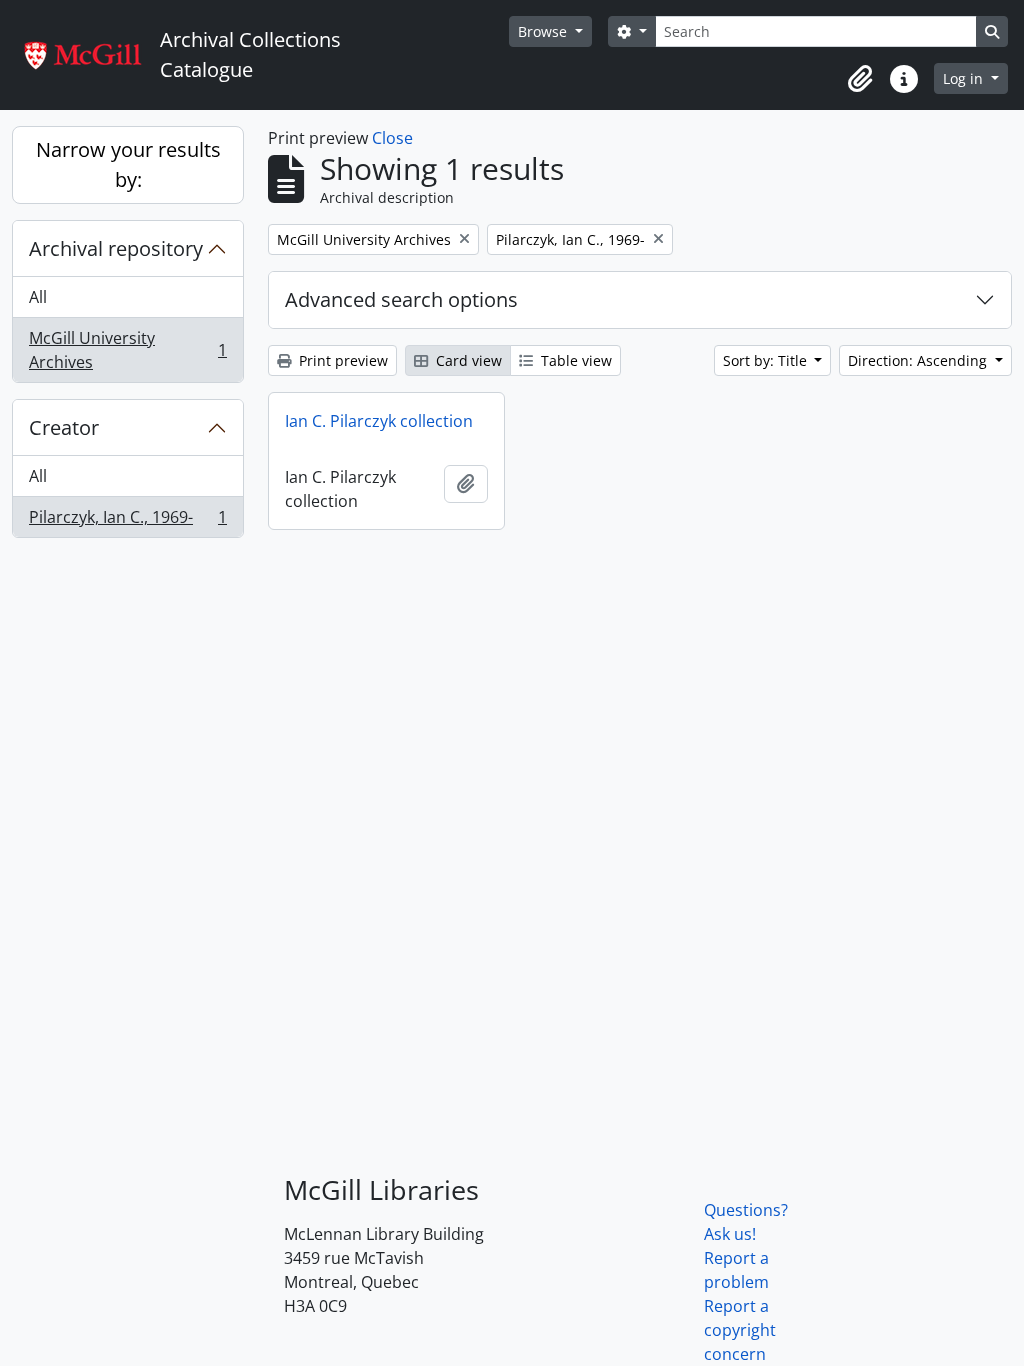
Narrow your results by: (128, 164)
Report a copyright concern (740, 1330)
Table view (574, 360)
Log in (965, 78)
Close (392, 138)
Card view (467, 360)
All (38, 297)
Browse (544, 31)
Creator (64, 427)
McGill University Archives (127, 350)
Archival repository (116, 248)
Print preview (341, 360)
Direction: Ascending (919, 360)
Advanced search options (401, 299)
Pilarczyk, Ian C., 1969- (127, 521)
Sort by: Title (767, 360)
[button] (860, 79)
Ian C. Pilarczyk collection (379, 421)
